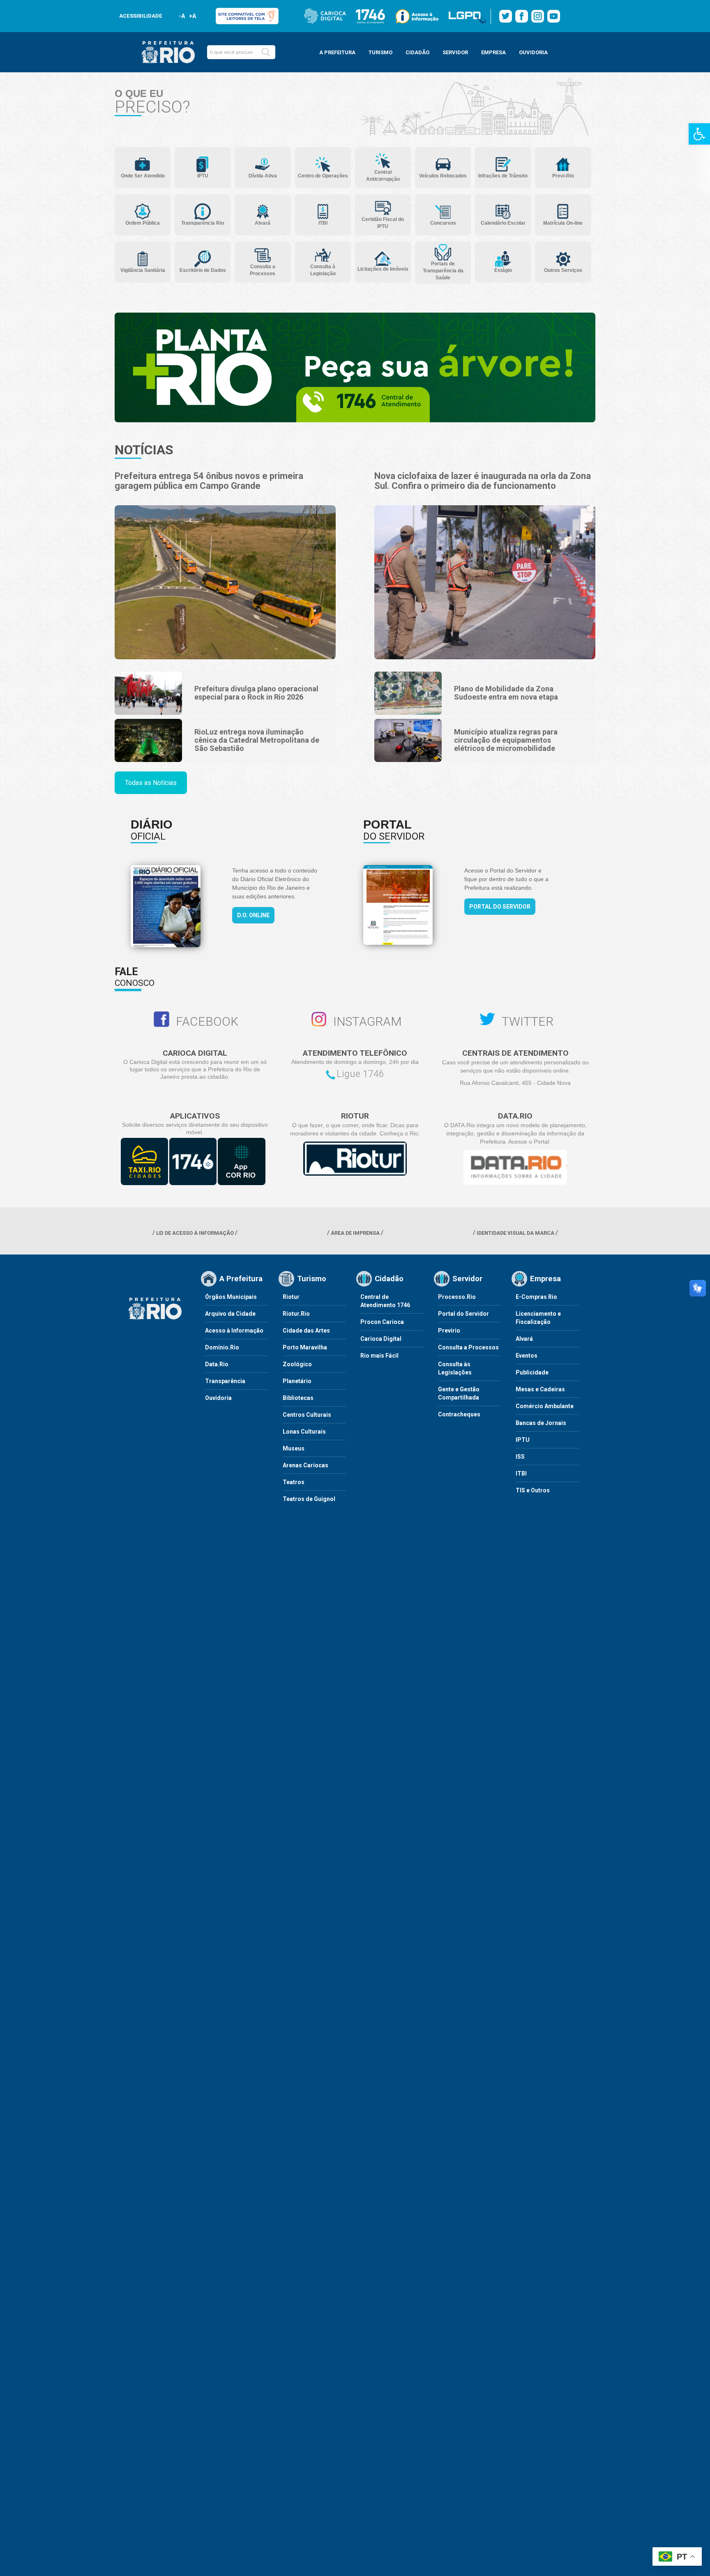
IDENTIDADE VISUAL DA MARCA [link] (515, 1233)
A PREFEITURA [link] (337, 52)
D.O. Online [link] (253, 915)
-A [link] (182, 16)
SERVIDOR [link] (455, 52)
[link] (699, 134)
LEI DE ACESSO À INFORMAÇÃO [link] (195, 1233)
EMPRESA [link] (493, 52)
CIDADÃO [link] (417, 52)
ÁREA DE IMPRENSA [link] (355, 1233)
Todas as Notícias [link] (151, 783)
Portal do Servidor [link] (500, 907)
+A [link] (192, 16)
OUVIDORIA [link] (533, 52)
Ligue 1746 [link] (360, 1074)
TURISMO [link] (380, 52)
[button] (266, 52)
